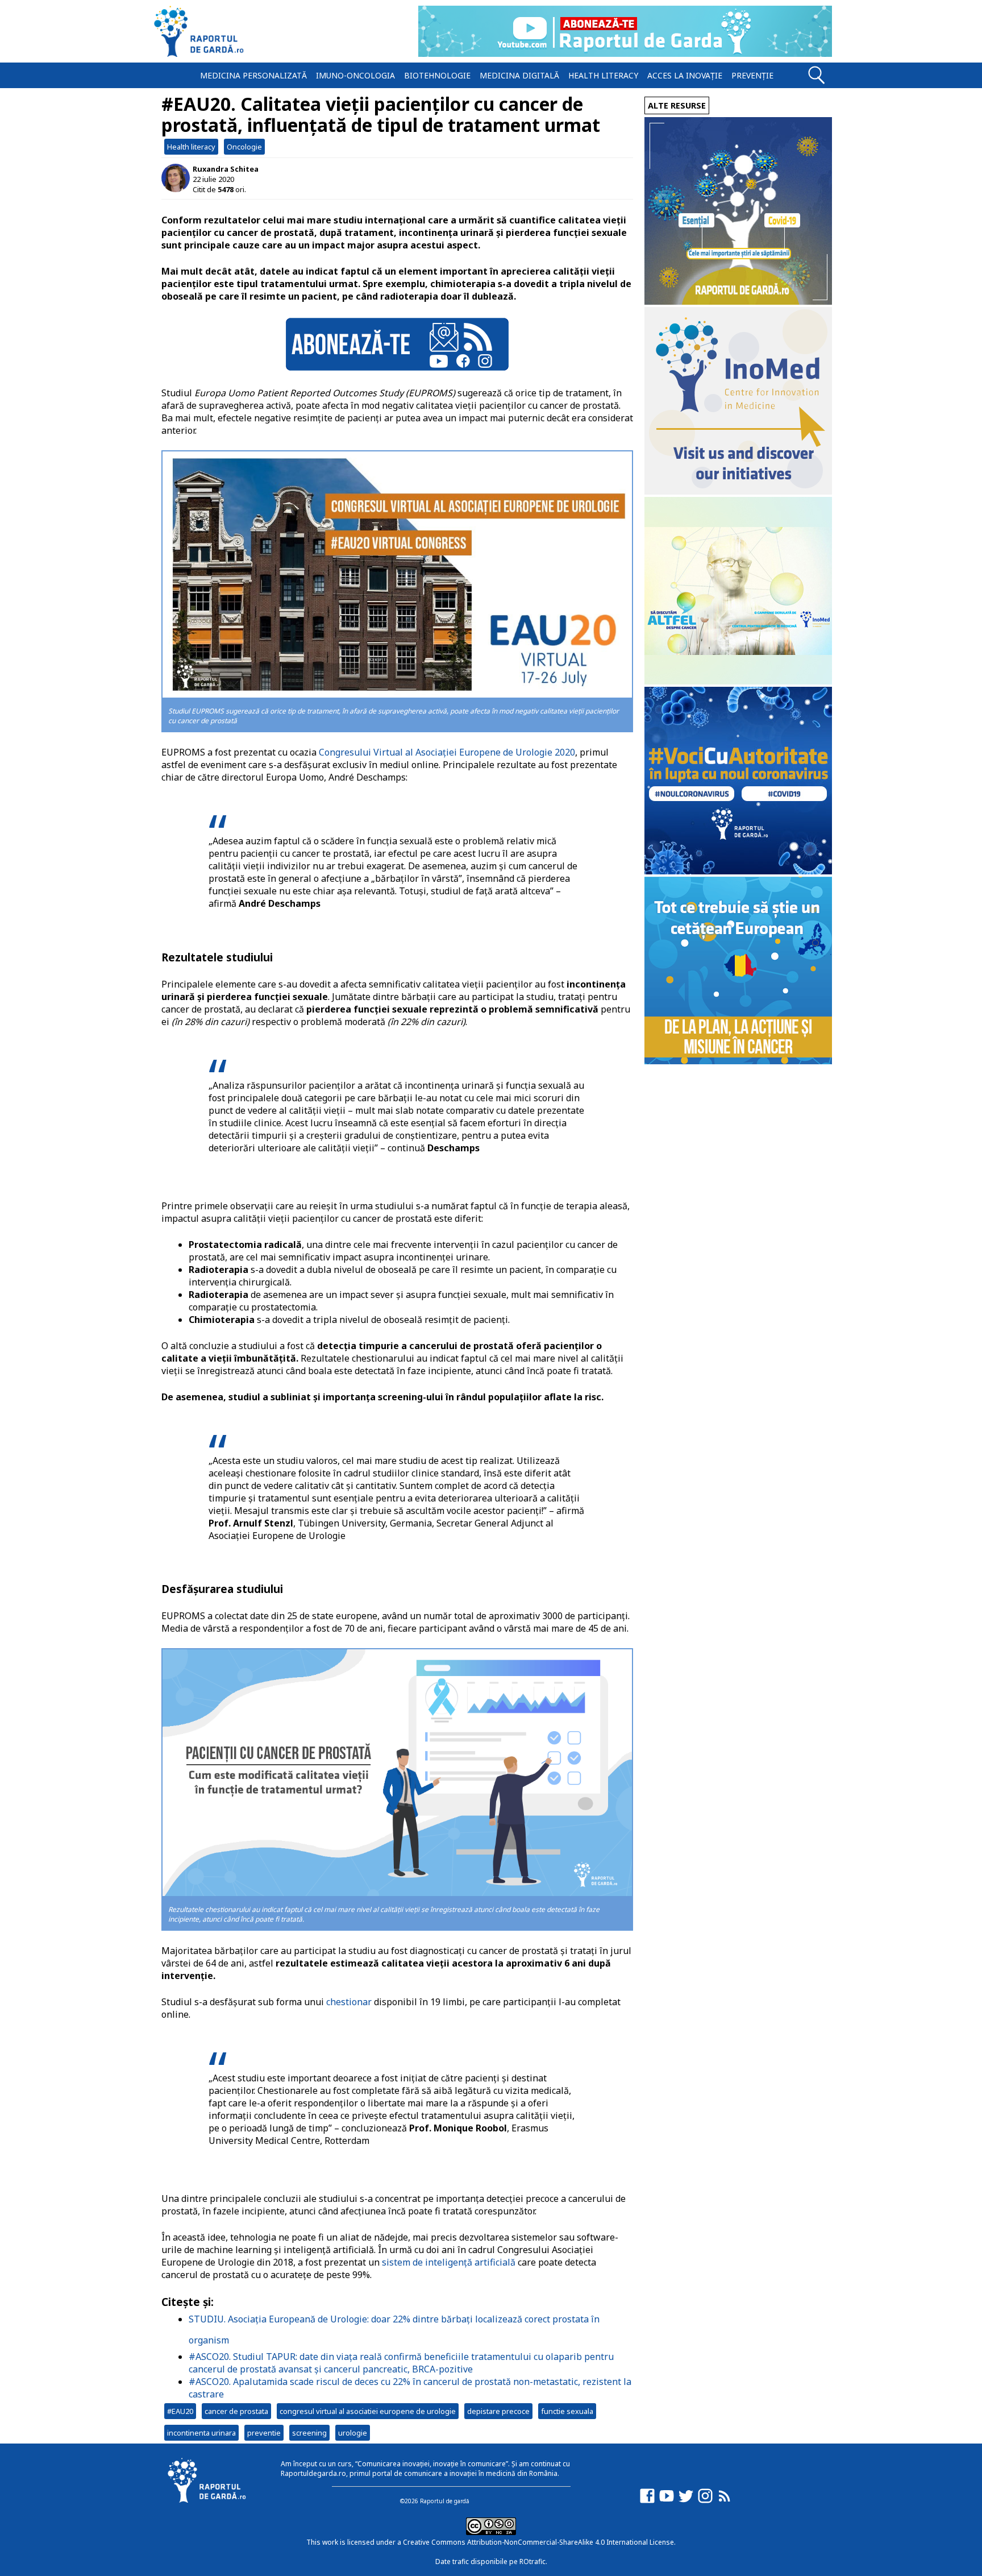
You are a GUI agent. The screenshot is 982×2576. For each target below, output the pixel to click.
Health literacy (603, 75)
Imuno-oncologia (355, 75)
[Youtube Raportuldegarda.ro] (667, 2501)
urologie (353, 2433)
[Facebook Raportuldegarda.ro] (647, 2501)
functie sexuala (567, 2411)
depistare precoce (498, 2411)
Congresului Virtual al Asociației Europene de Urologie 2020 (446, 752)
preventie (264, 2433)
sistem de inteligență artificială (449, 2262)
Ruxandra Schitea (226, 169)
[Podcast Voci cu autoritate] (738, 871)
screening (309, 2433)
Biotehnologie (437, 75)
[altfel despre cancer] (738, 681)
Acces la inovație (685, 75)
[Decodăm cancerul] (738, 491)
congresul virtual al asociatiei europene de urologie (368, 2411)
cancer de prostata (236, 2411)
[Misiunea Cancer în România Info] (738, 1061)
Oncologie (244, 147)
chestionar (349, 2002)
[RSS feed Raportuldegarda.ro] (725, 2501)
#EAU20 (180, 2411)
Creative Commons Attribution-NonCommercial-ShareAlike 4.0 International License (538, 2542)
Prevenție (752, 75)
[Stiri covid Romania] (738, 302)
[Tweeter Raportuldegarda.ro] (686, 2501)
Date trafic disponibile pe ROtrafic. (491, 2562)
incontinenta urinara (201, 2433)
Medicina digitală (519, 75)
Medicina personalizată (253, 75)
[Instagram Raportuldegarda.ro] (705, 2501)
